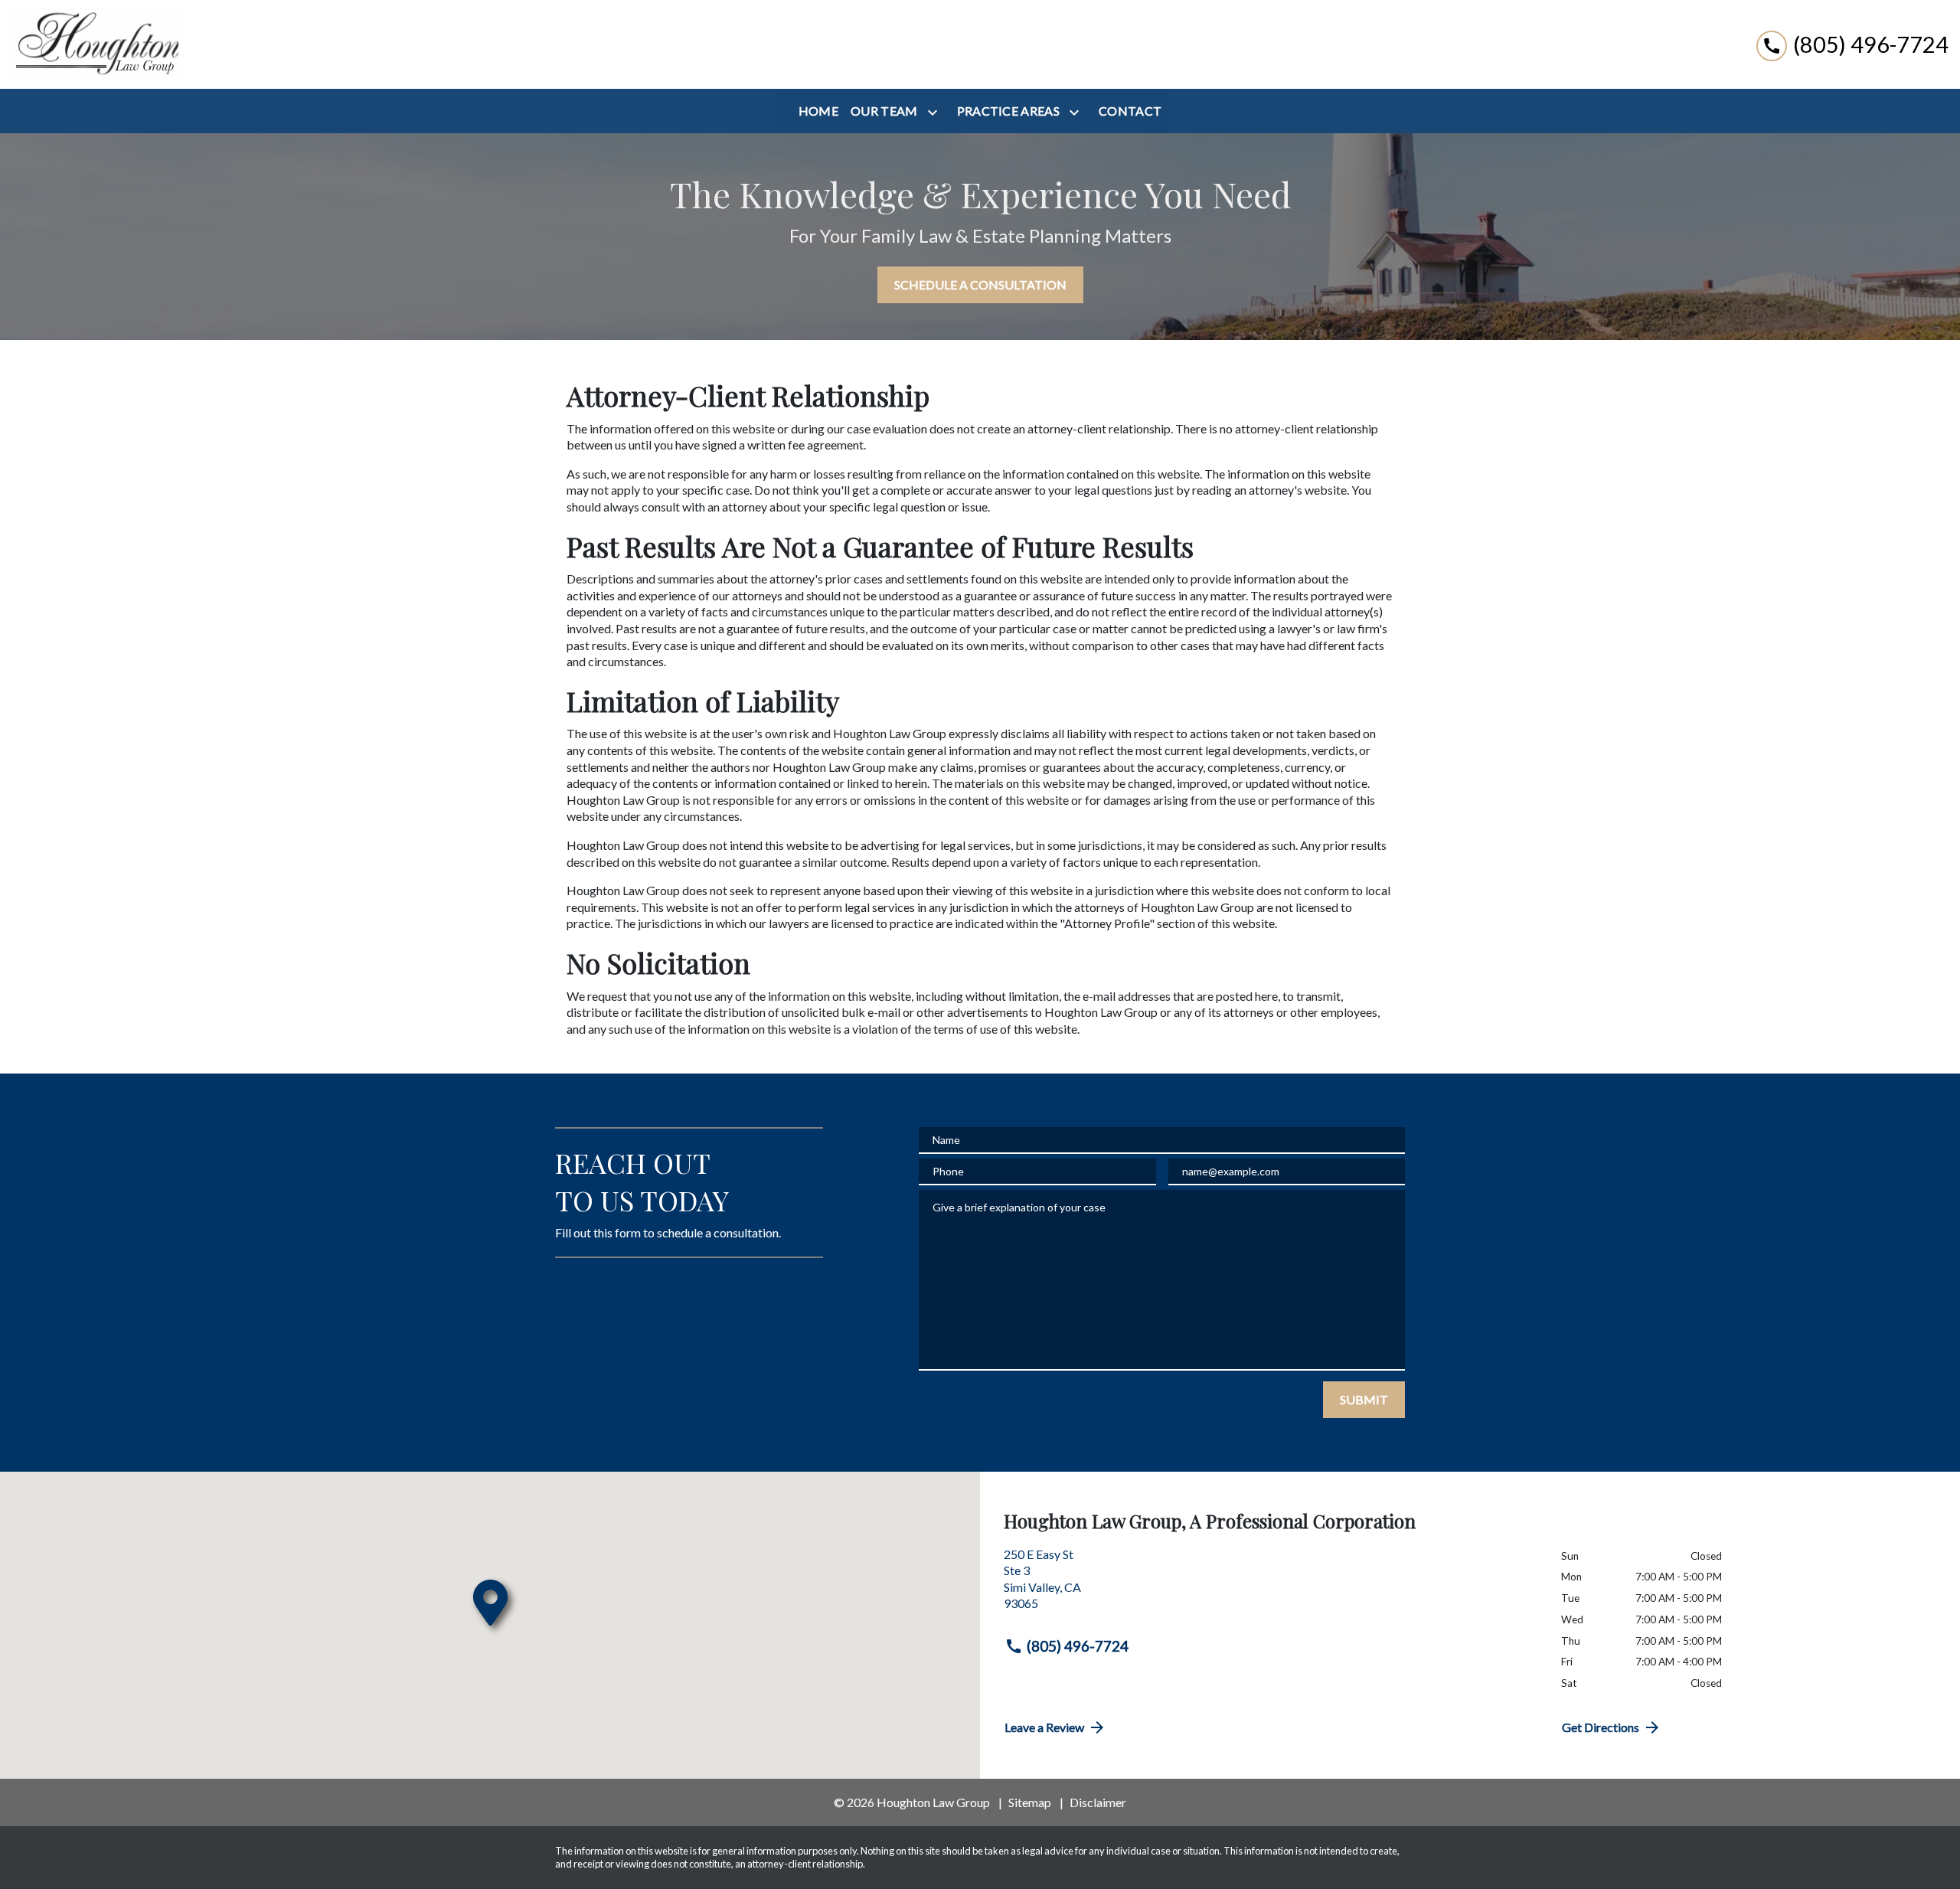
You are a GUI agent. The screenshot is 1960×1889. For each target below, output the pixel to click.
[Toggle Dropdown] (936, 112)
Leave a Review (1044, 1727)
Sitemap (1030, 1802)
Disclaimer (1098, 1802)
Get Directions (1601, 1727)
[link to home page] (99, 44)
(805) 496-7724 (1078, 1646)
